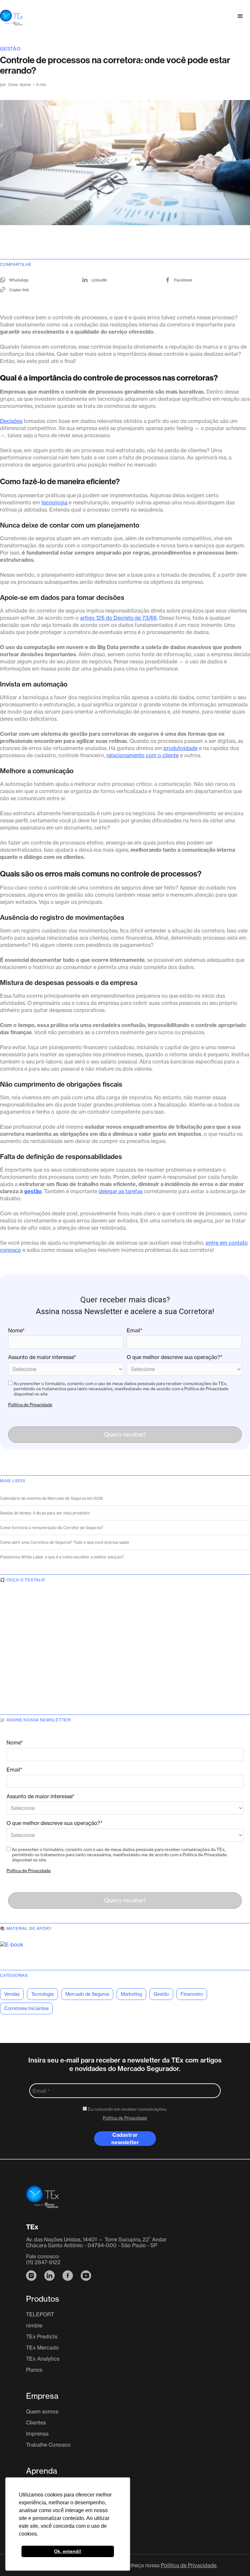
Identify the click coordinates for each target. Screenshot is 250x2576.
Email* (135, 1330)
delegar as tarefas (121, 1191)
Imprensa (37, 2434)
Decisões (11, 421)
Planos (34, 2370)
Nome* (16, 1330)
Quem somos (42, 2411)
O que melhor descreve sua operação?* (175, 1357)
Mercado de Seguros (87, 1994)
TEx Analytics (43, 2359)
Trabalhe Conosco (48, 2445)
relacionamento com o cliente (143, 755)
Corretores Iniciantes (26, 2008)
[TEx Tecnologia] (42, 2201)
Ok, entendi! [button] (68, 2551)
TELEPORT (40, 2314)
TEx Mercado (42, 2348)
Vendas (12, 1994)
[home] (11, 16)
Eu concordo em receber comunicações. (127, 2109)
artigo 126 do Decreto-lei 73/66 (118, 618)
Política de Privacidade (30, 1405)
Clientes (36, 2423)
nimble (34, 2325)
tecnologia (54, 502)
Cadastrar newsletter (125, 2139)
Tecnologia (42, 1994)
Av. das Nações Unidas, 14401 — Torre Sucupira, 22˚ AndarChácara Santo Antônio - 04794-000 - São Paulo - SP (96, 2242)
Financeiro (192, 1994)
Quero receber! (125, 1434)
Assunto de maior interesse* (42, 1357)
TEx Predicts (42, 2337)
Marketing (131, 1994)
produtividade (181, 748)
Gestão (10, 49)
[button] (240, 16)
